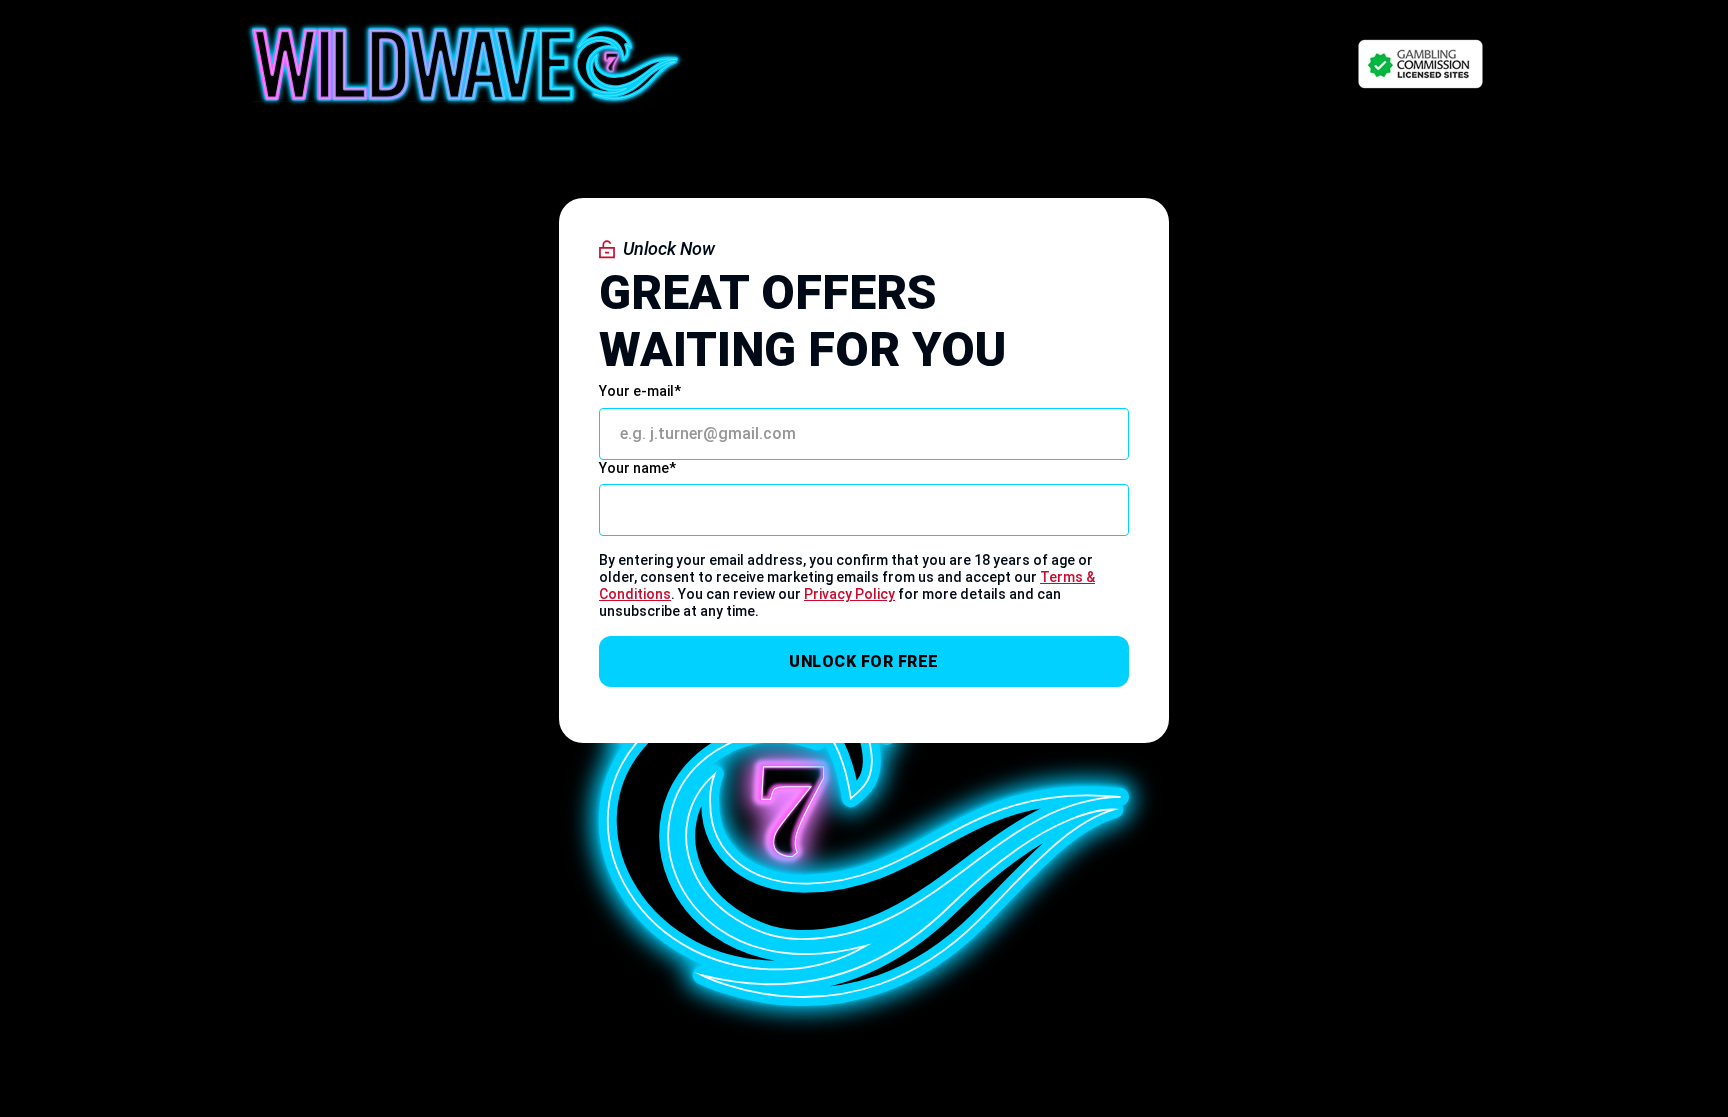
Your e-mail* (640, 391)
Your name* (637, 468)
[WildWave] (465, 64)
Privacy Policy (849, 594)
